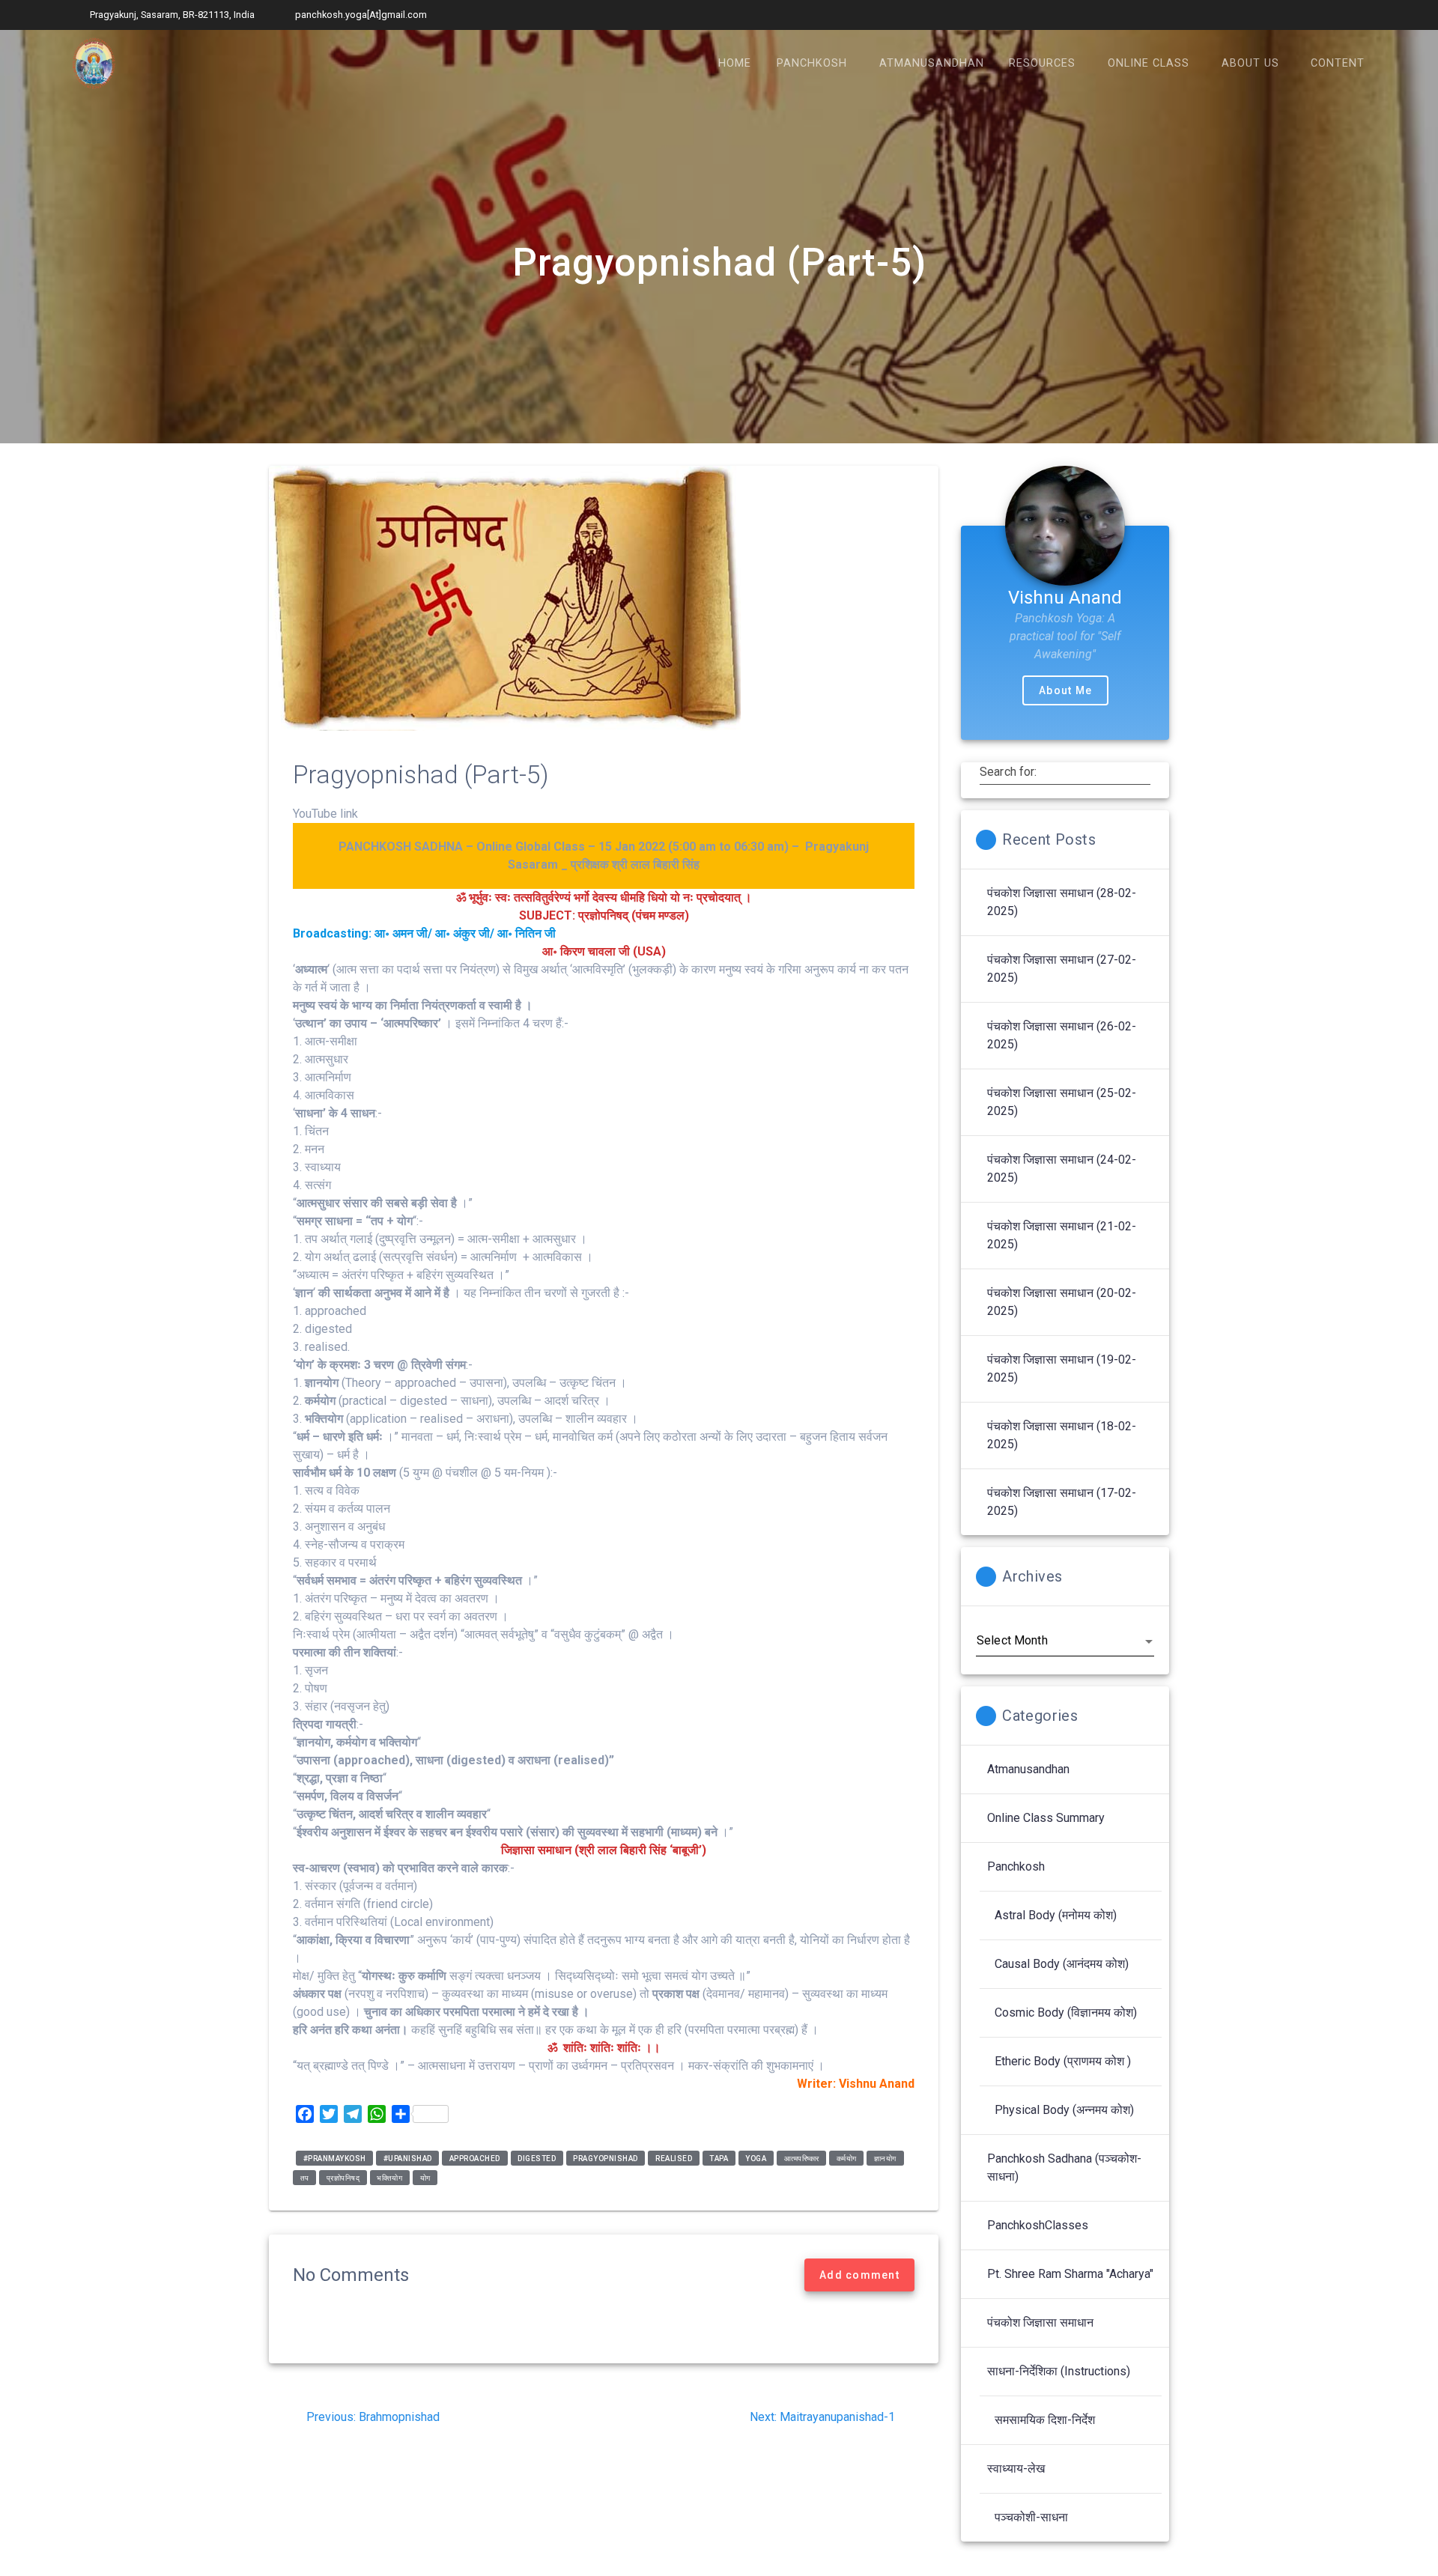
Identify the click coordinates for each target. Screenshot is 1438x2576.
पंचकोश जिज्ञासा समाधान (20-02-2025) (1062, 1302)
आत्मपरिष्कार (802, 2158)
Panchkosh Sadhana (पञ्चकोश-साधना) (1064, 2168)
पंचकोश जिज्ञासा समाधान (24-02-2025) (1062, 1169)
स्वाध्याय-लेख (1016, 2469)
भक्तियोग (389, 2177)
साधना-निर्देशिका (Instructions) (1059, 2371)
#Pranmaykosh (335, 2158)
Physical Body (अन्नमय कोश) (1064, 2110)
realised (674, 2158)
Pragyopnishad (606, 2158)
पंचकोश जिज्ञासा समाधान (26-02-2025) (1062, 1035)
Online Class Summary (1046, 1818)
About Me (1065, 690)
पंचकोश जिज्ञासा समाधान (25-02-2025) (1062, 1102)
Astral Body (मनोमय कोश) (1056, 1915)
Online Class (1149, 63)
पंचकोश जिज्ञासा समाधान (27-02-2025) (1062, 969)
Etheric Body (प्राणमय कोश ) (1063, 2061)
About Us (1250, 63)
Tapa (719, 2158)
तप (305, 2177)
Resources (1042, 63)
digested (537, 2158)
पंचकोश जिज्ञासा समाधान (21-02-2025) (1062, 1235)
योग (425, 2177)
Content (1338, 63)
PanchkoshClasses (1038, 2225)
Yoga (756, 2158)
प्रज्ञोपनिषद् (343, 2177)
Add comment (859, 2275)
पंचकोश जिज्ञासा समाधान (1040, 2323)
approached (475, 2158)
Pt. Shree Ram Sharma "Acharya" (1070, 2274)
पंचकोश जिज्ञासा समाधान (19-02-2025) (1062, 1368)
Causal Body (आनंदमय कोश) (1062, 1964)
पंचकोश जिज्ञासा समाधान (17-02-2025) (1062, 1502)
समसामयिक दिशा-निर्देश (1045, 2420)
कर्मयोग (847, 2158)
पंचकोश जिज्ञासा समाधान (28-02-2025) (1062, 902)
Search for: (1008, 772)
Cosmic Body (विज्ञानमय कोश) (1066, 2012)
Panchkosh (812, 63)
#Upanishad (408, 2158)
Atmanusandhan (932, 63)
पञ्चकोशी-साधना (1031, 2517)
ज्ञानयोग (885, 2158)
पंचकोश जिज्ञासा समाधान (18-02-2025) (1062, 1435)
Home (735, 63)
